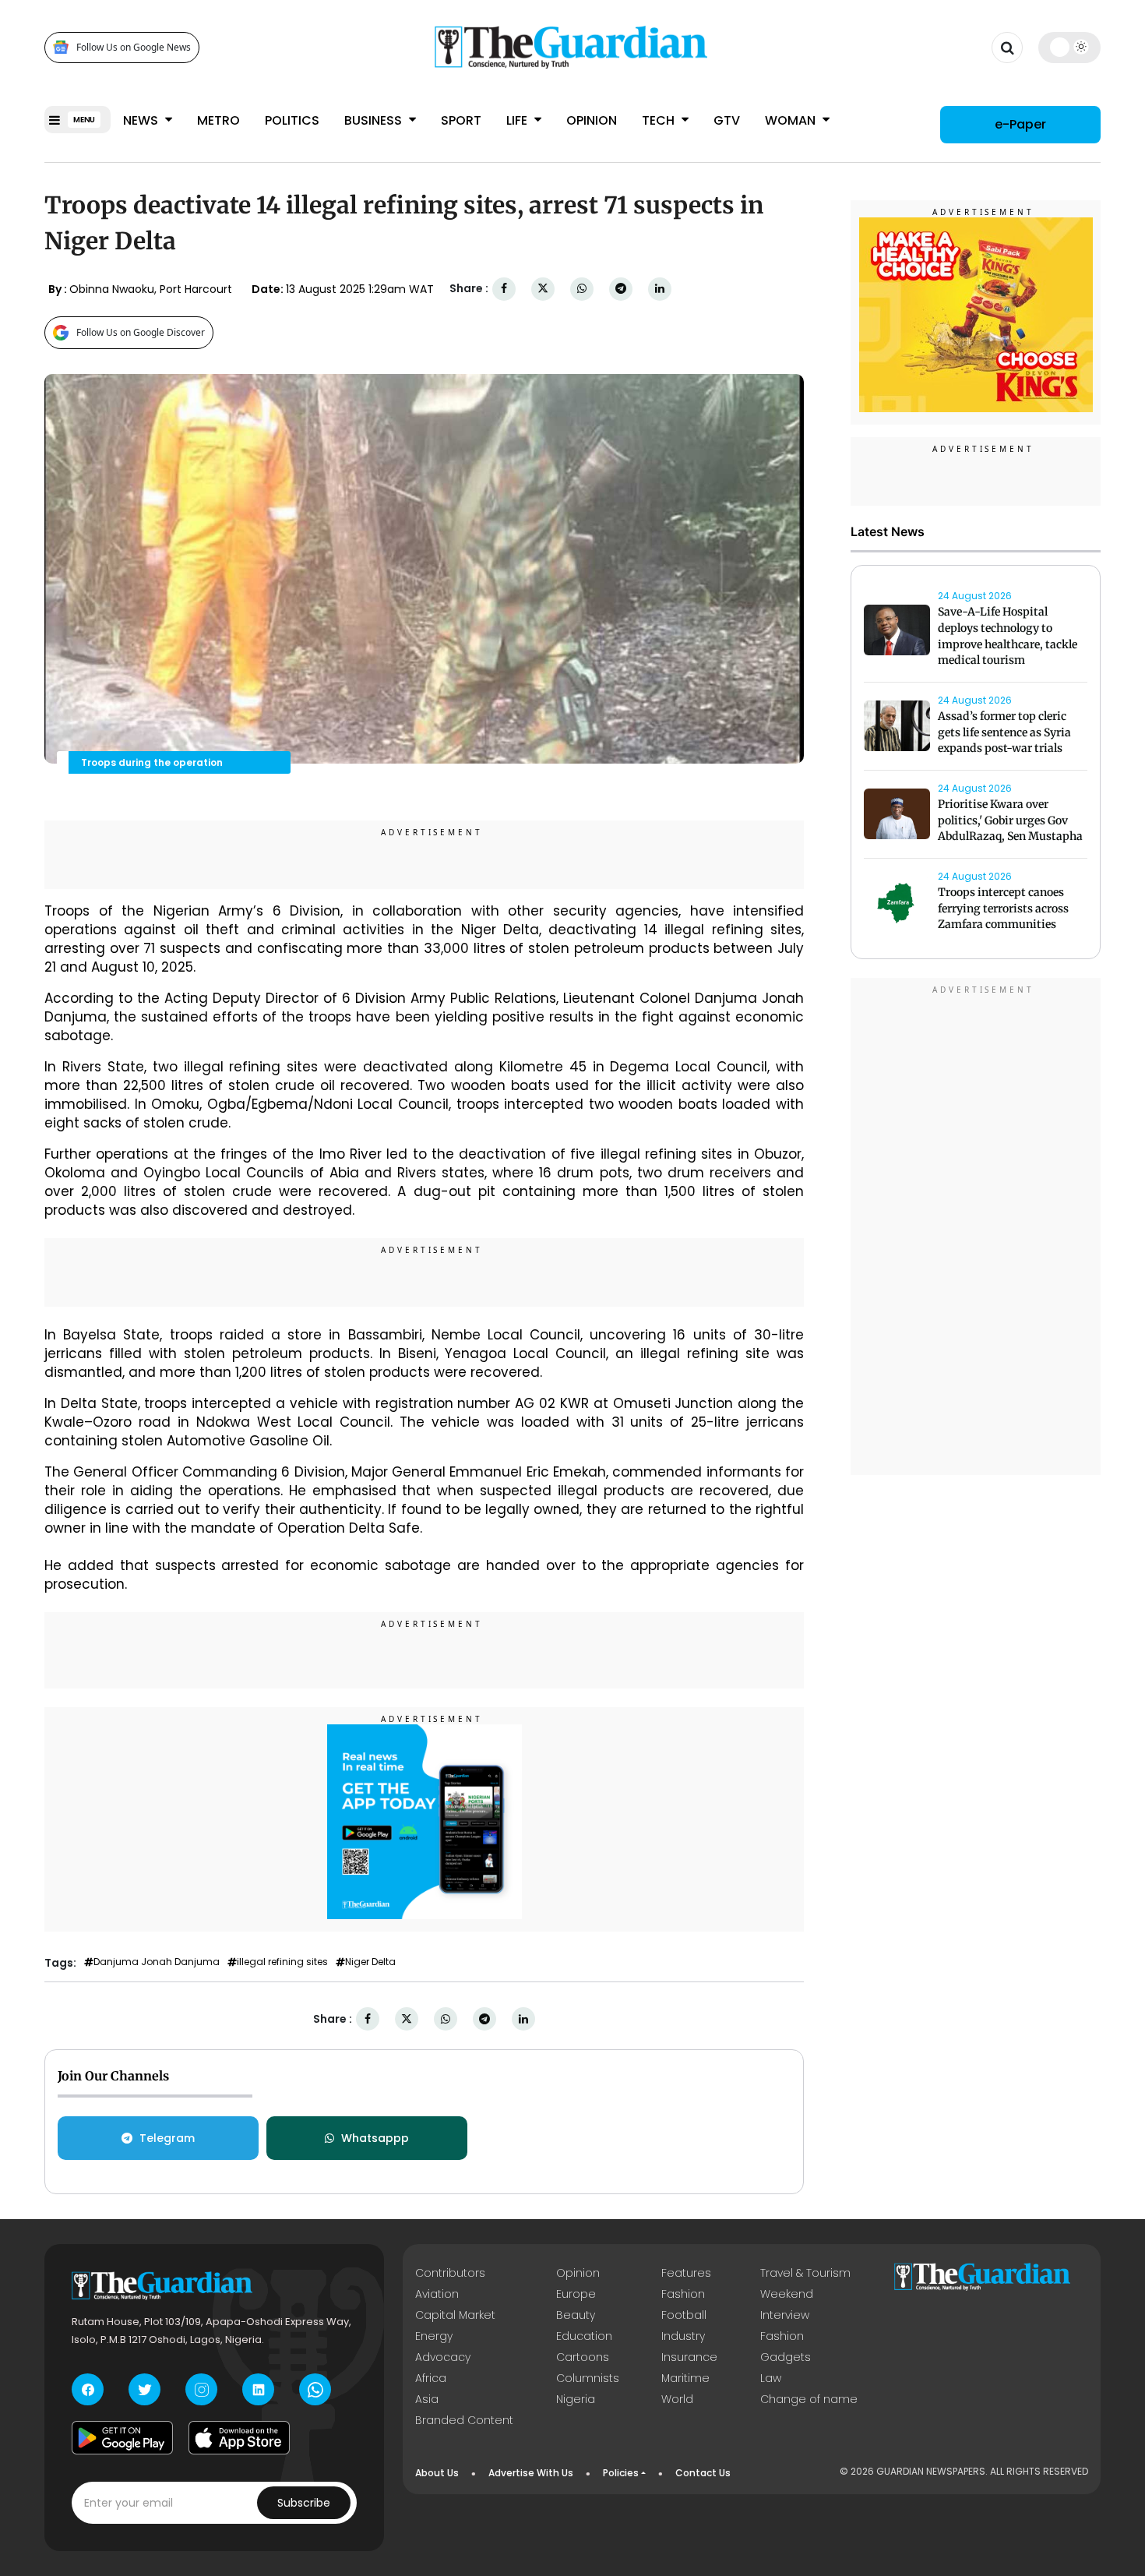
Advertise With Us (531, 2473)
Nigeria (576, 2399)
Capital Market (455, 2315)
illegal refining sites (282, 1962)
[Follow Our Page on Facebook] (88, 2389)
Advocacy (443, 2357)
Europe (576, 2294)
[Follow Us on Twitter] (144, 2389)
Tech (660, 120)
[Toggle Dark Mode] (1070, 47)
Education (584, 2336)
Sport (461, 120)
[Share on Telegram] (621, 289)
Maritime (685, 2378)
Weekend (787, 2294)
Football (684, 2315)
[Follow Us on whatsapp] (315, 2389)
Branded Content (464, 2420)
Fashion (683, 2294)
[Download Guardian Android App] (122, 2437)
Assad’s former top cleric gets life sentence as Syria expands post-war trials (1004, 732)
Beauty (576, 2315)
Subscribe (304, 2503)
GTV (727, 120)
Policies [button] (621, 2473)
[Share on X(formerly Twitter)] (543, 289)
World (677, 2399)
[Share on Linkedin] (660, 289)
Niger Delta (370, 1962)
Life (518, 120)
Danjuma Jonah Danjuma (157, 1962)
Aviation (437, 2294)
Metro (218, 120)
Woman (792, 120)
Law (771, 2378)
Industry (683, 2336)
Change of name (809, 2399)
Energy (434, 2336)
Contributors (450, 2273)
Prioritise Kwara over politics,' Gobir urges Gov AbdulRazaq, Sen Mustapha (1010, 820)
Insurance (689, 2357)
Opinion (592, 120)
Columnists (588, 2378)
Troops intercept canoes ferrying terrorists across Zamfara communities (1003, 909)
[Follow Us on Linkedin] (258, 2389)
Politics (292, 120)
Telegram (167, 2138)
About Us (437, 2473)
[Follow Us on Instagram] (201, 2389)
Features (686, 2273)
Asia (427, 2399)
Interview (785, 2315)
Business (375, 120)
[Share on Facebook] (504, 289)
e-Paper (1020, 124)
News (142, 120)
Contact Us (703, 2473)
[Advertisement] (976, 1229)
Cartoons (583, 2357)
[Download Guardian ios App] (239, 2437)
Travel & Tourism (805, 2273)
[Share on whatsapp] (582, 289)
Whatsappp (375, 2138)
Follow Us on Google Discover (141, 332)
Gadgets (786, 2357)
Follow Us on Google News (134, 47)
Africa (431, 2378)
